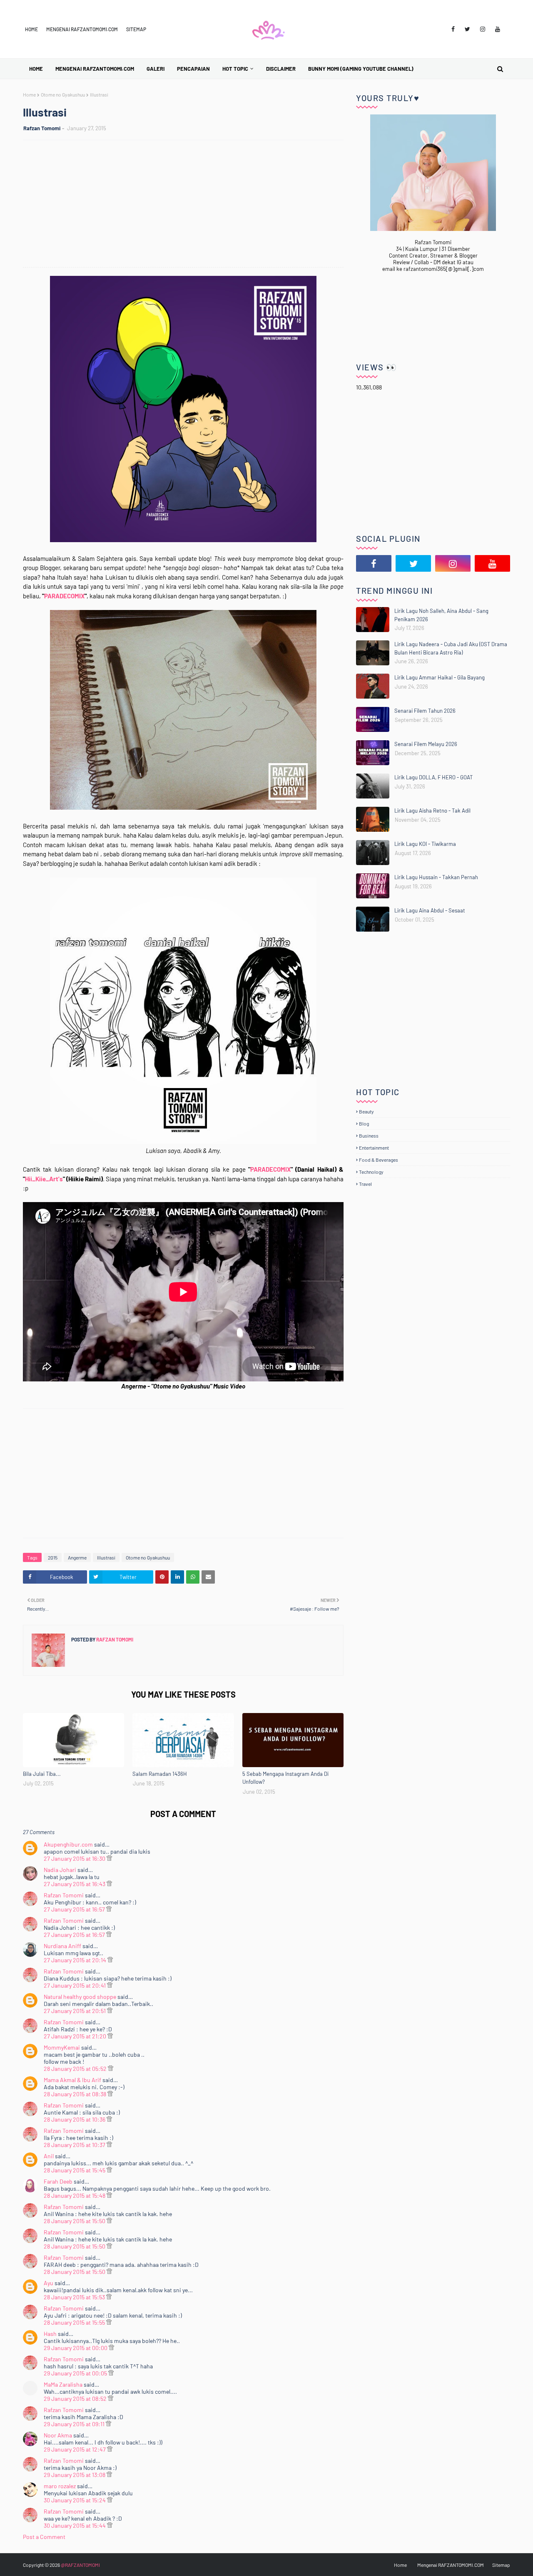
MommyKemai (62, 2047)
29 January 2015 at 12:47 (75, 2449)
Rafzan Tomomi (42, 128)
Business (369, 1136)
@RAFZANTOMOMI (80, 2565)
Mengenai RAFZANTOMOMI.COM (82, 29)
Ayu (49, 2283)
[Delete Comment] (109, 1858)
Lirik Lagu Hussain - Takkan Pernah (436, 877)
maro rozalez (60, 2486)
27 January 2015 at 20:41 (75, 1985)
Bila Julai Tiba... (42, 1774)
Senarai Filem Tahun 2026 (425, 711)
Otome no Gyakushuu (63, 94)
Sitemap (136, 29)
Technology (371, 1172)
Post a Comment (44, 2537)
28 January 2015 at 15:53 (75, 2297)
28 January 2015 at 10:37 (75, 2145)
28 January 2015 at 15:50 (75, 2221)
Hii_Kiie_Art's (44, 1179)
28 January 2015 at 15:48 (75, 2195)
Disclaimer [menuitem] (281, 69)
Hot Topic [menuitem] (235, 69)
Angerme (77, 1557)
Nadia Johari (60, 1870)
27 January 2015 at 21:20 (76, 2036)
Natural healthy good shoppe (80, 1997)
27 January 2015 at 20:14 (76, 1960)
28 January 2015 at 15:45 (75, 2170)
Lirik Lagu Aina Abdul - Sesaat (430, 910)
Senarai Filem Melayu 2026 (426, 744)
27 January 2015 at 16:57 (75, 1909)
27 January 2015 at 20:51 (75, 2011)
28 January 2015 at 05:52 (76, 2069)
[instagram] (483, 29)
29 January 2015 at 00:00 (76, 2348)
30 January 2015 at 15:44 (75, 2525)
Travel (365, 1184)
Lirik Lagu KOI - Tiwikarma (425, 844)
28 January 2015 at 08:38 (76, 2094)
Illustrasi (106, 1557)
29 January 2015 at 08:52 (76, 2399)
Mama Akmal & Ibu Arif (72, 2080)
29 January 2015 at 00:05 (76, 2373)
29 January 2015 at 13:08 (75, 2475)
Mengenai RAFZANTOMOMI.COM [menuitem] (95, 69)
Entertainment (374, 1148)
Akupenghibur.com (68, 1844)
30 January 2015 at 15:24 (75, 2500)
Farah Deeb (58, 2181)
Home (31, 29)
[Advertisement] (187, 205)
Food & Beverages (379, 1160)
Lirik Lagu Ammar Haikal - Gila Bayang (440, 677)
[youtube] (498, 29)
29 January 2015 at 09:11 (75, 2424)
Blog (364, 1123)
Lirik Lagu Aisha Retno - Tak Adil (432, 811)
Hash (50, 2334)
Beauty (366, 1111)
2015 (53, 1557)
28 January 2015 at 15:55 (75, 2322)
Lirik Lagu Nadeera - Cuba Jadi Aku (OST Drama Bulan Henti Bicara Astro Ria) (451, 648)
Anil (49, 2156)
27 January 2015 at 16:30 (75, 1858)
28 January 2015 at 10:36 (75, 2119)
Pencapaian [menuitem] (193, 69)
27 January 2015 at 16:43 (75, 1884)
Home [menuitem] (36, 69)
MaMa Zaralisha (63, 2384)
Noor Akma (58, 2435)
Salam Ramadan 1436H (160, 1774)
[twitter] (467, 29)
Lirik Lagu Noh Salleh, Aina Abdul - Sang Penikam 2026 (441, 615)
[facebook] (453, 29)
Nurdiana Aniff (62, 1946)
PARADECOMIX (64, 596)
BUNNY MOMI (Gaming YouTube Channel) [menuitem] (361, 69)
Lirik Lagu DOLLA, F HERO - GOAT (433, 777)
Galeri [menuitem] (156, 69)
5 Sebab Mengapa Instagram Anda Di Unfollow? (285, 1778)
